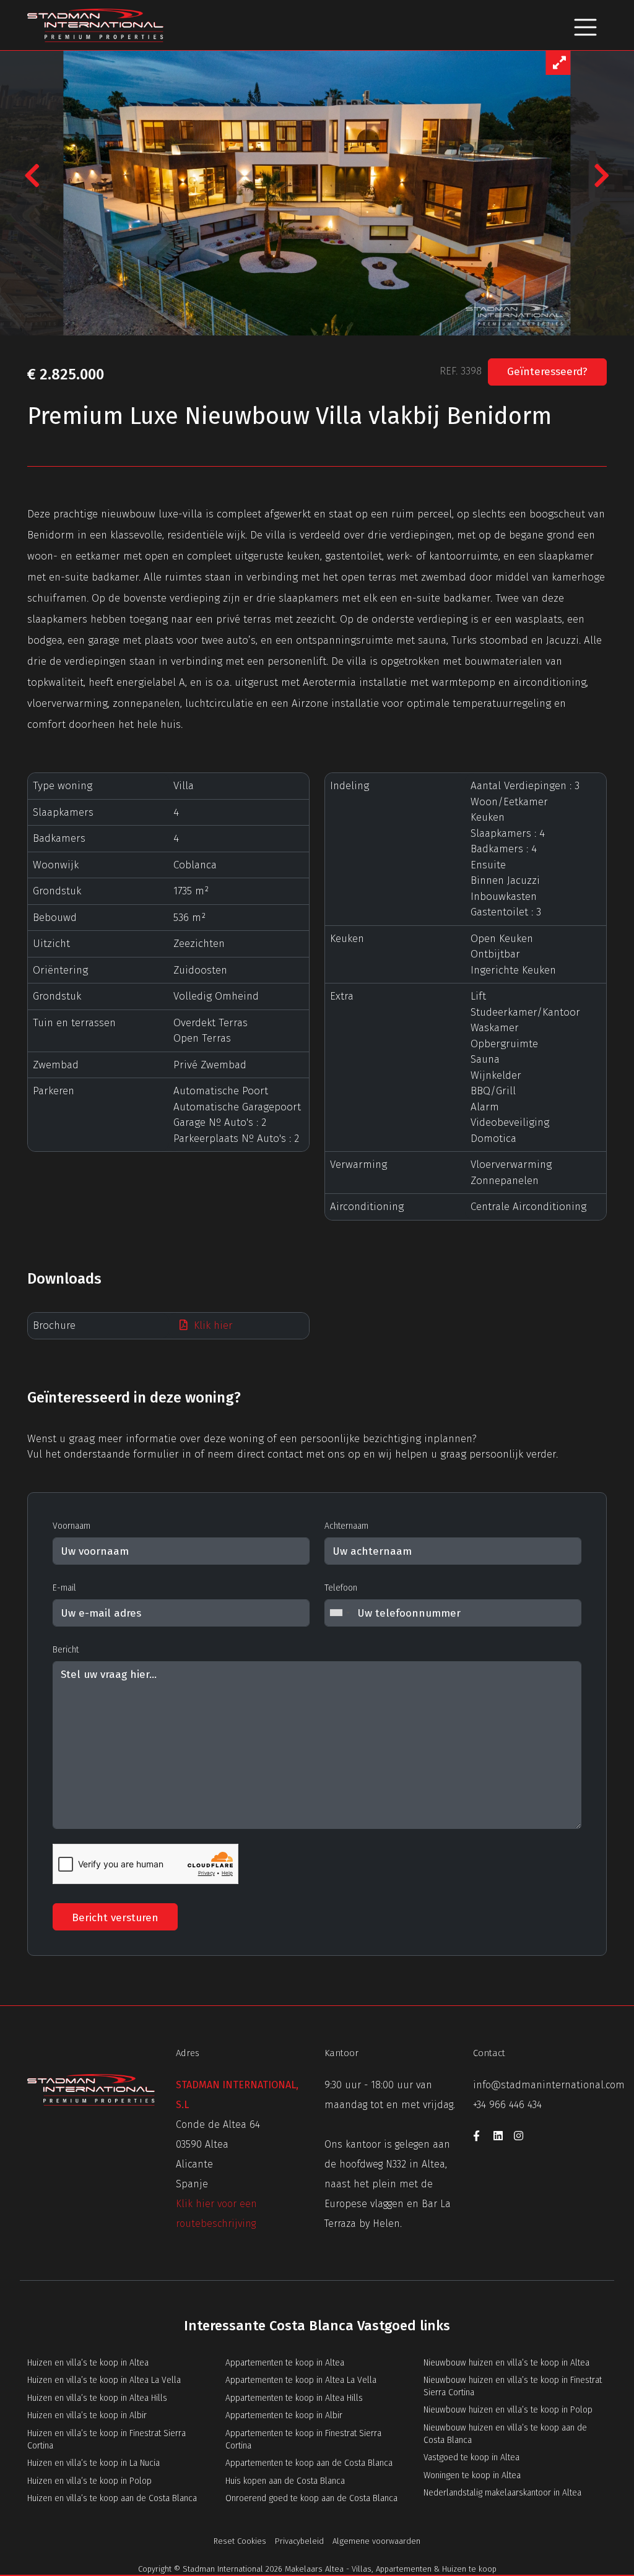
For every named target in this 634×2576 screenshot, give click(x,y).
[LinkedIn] (504, 2138)
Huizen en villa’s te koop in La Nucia (93, 2463)
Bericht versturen (115, 1918)
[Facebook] (483, 2138)
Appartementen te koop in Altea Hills (294, 2398)
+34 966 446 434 (507, 2105)
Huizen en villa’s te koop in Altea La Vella (104, 2380)
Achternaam (346, 1526)
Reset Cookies (240, 2541)
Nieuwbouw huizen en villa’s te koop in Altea (506, 2363)
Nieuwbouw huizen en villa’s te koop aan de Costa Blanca (505, 2434)
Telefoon (341, 1588)
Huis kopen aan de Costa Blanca (285, 2481)
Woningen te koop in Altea (472, 2475)
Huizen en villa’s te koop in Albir (87, 2415)
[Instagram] (523, 2138)
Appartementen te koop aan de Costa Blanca (309, 2463)
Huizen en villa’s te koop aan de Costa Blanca (112, 2498)
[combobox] (339, 1613)
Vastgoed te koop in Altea (471, 2457)
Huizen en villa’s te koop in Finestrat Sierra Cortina (106, 2440)
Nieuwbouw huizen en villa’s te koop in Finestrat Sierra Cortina (513, 2386)
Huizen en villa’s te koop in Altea (88, 2363)
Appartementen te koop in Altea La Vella (301, 2380)
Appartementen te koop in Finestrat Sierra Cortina (303, 2440)
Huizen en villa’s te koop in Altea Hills (97, 2398)
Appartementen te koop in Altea (285, 2363)
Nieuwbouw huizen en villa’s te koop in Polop (508, 2410)
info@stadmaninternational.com (549, 2085)
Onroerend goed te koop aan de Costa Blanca (311, 2498)
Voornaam (72, 1526)
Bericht (66, 1650)
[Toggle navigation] (585, 25)
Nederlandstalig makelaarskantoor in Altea (502, 2493)
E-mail (64, 1588)
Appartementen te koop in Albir (284, 2415)
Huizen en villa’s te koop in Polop (89, 2481)
